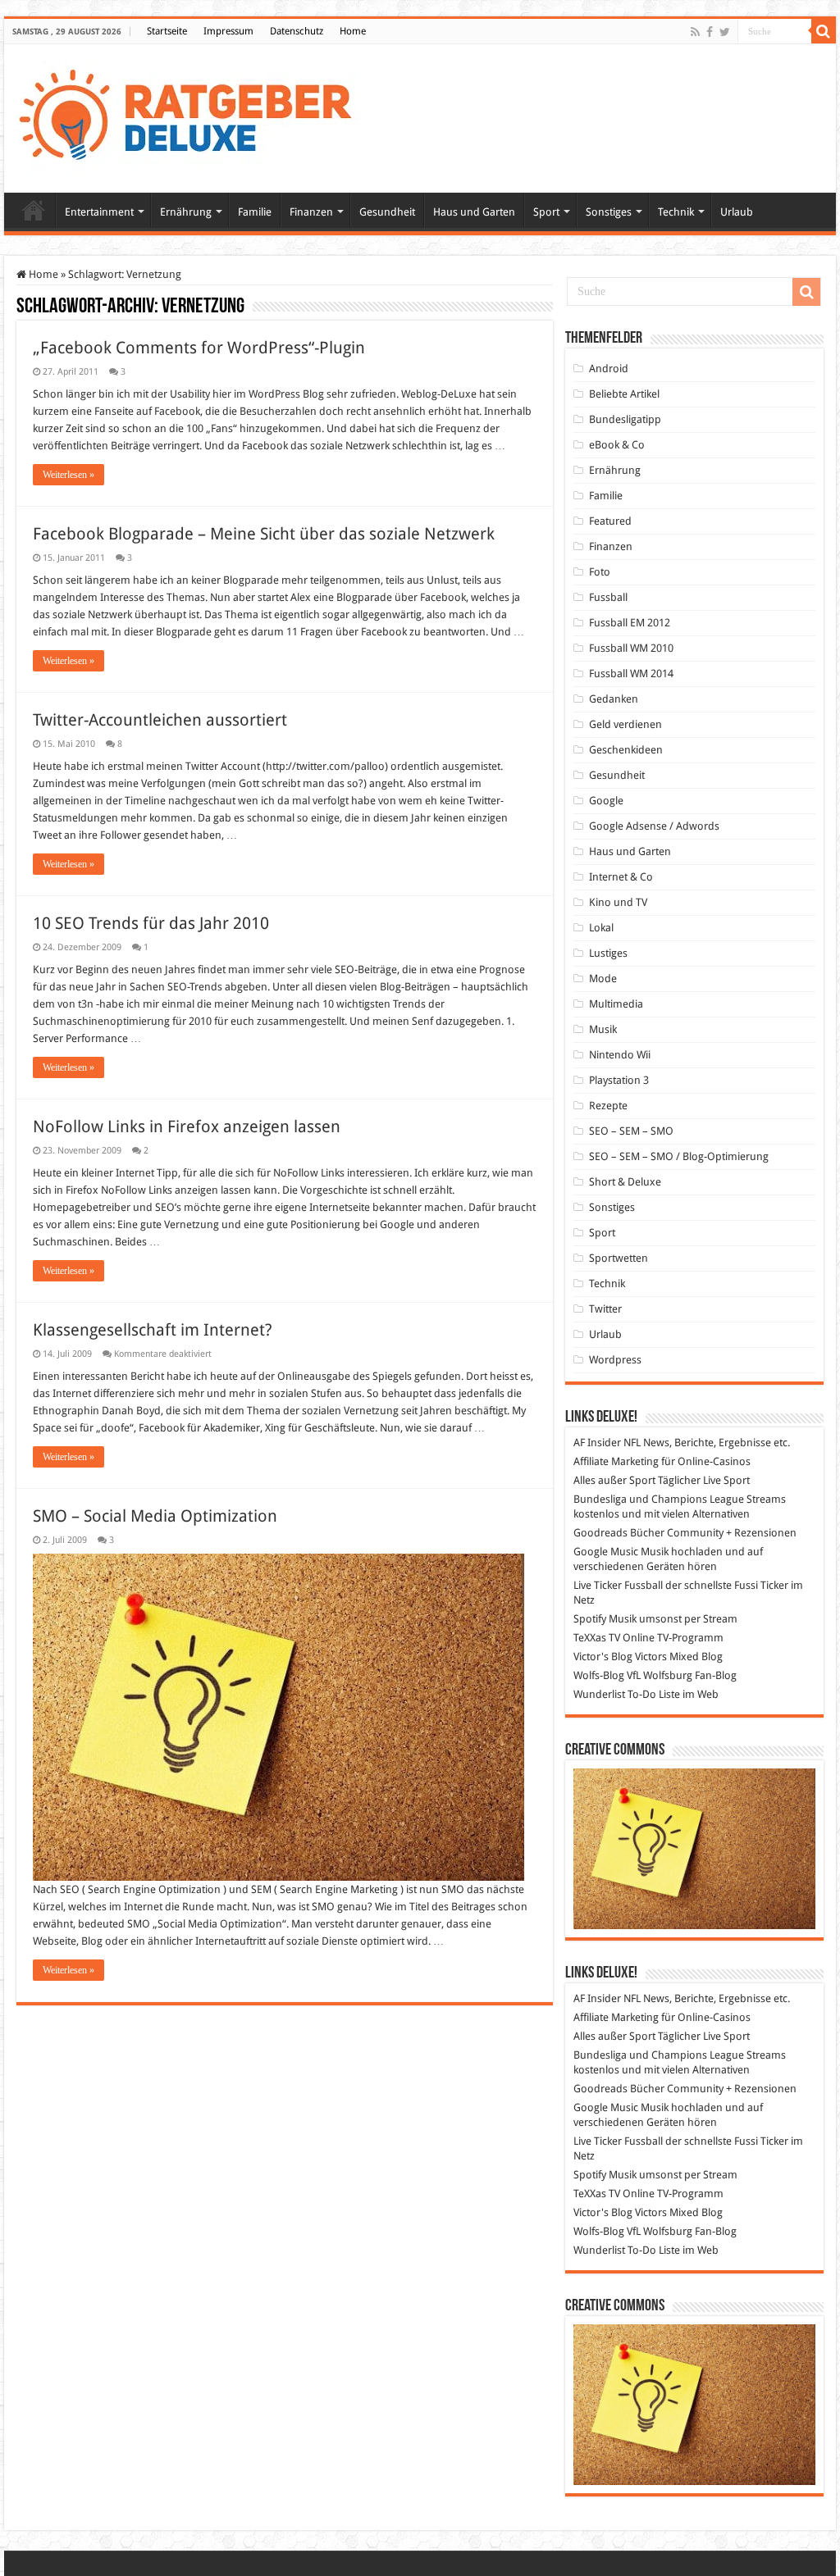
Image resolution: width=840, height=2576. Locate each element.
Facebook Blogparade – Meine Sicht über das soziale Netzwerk (264, 534)
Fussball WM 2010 (631, 648)
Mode (603, 979)
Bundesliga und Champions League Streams (680, 1499)
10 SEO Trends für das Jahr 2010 (151, 923)
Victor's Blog (603, 1657)
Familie (255, 212)
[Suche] (824, 31)
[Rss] (695, 32)
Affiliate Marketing (616, 1461)
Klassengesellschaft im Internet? (153, 1330)
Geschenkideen (626, 750)
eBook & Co (617, 445)
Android (609, 369)
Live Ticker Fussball (618, 1585)
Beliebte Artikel (624, 394)
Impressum (228, 31)
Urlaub (737, 212)
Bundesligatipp (625, 419)
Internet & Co (621, 877)
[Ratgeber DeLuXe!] (194, 116)
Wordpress (615, 1360)
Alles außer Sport (614, 1480)
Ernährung (186, 212)
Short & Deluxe (625, 1182)
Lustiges (608, 953)
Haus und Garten (474, 212)
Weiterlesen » (68, 475)
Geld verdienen (625, 724)
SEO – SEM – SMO (631, 1131)
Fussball (608, 597)
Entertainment (99, 212)
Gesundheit (387, 212)
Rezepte (608, 1106)
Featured (610, 521)
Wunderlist (599, 1694)
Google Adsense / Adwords (654, 826)
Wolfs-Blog (599, 1675)
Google (606, 801)
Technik (676, 212)
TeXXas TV (597, 1638)
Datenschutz (297, 31)
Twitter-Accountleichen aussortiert (160, 720)
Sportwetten (619, 1258)
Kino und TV (618, 902)
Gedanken (614, 699)
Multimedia (616, 1004)
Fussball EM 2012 (630, 623)
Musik (603, 1029)
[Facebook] (710, 32)
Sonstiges (609, 212)
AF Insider (597, 1443)
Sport (546, 212)
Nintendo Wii (620, 1055)
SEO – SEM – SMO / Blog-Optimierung (679, 1156)
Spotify (590, 1619)
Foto (600, 572)
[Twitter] (725, 32)
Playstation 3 (619, 1080)
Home (353, 31)
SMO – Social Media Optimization (155, 1516)
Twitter (605, 1309)
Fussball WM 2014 (631, 674)
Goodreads (600, 1533)
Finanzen (311, 212)
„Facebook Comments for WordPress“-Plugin (199, 348)
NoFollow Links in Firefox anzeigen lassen (187, 1126)
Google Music (606, 1552)
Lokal (601, 928)
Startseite (167, 31)
